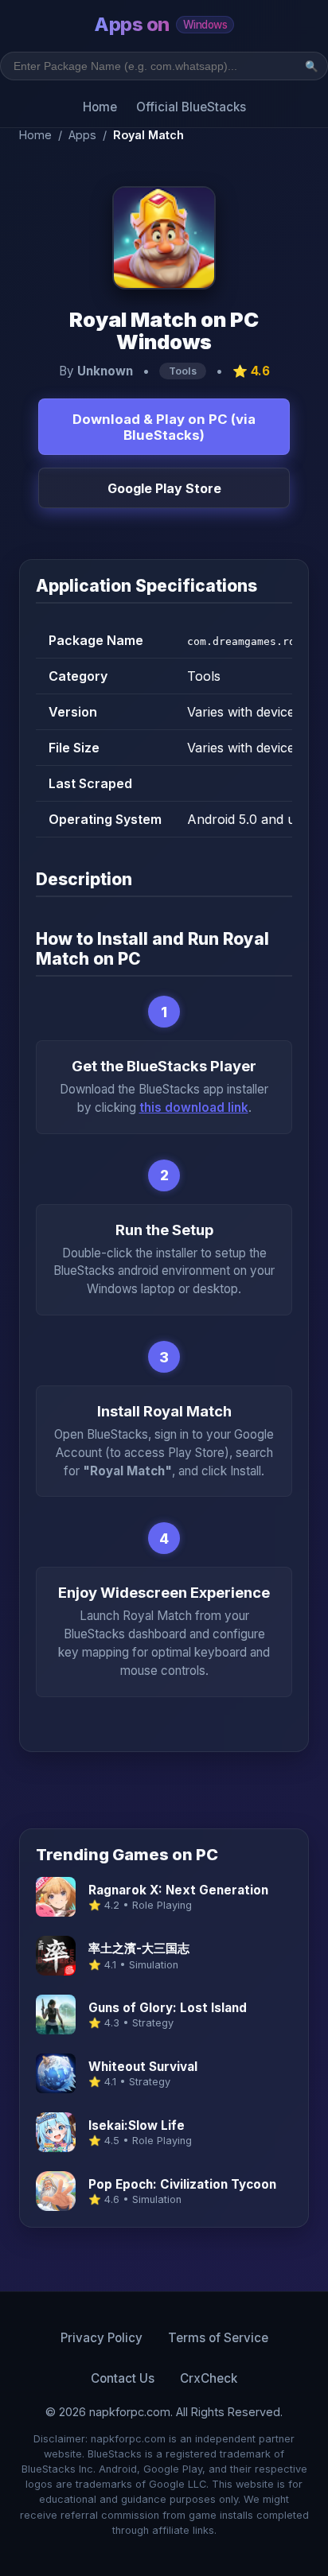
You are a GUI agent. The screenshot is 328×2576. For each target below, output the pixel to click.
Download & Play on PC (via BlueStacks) (164, 427)
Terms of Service (218, 2338)
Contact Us (123, 2378)
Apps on (160, 24)
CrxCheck (209, 2378)
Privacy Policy (102, 2338)
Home (100, 107)
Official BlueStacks (191, 107)
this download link (194, 1107)
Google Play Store (164, 488)
